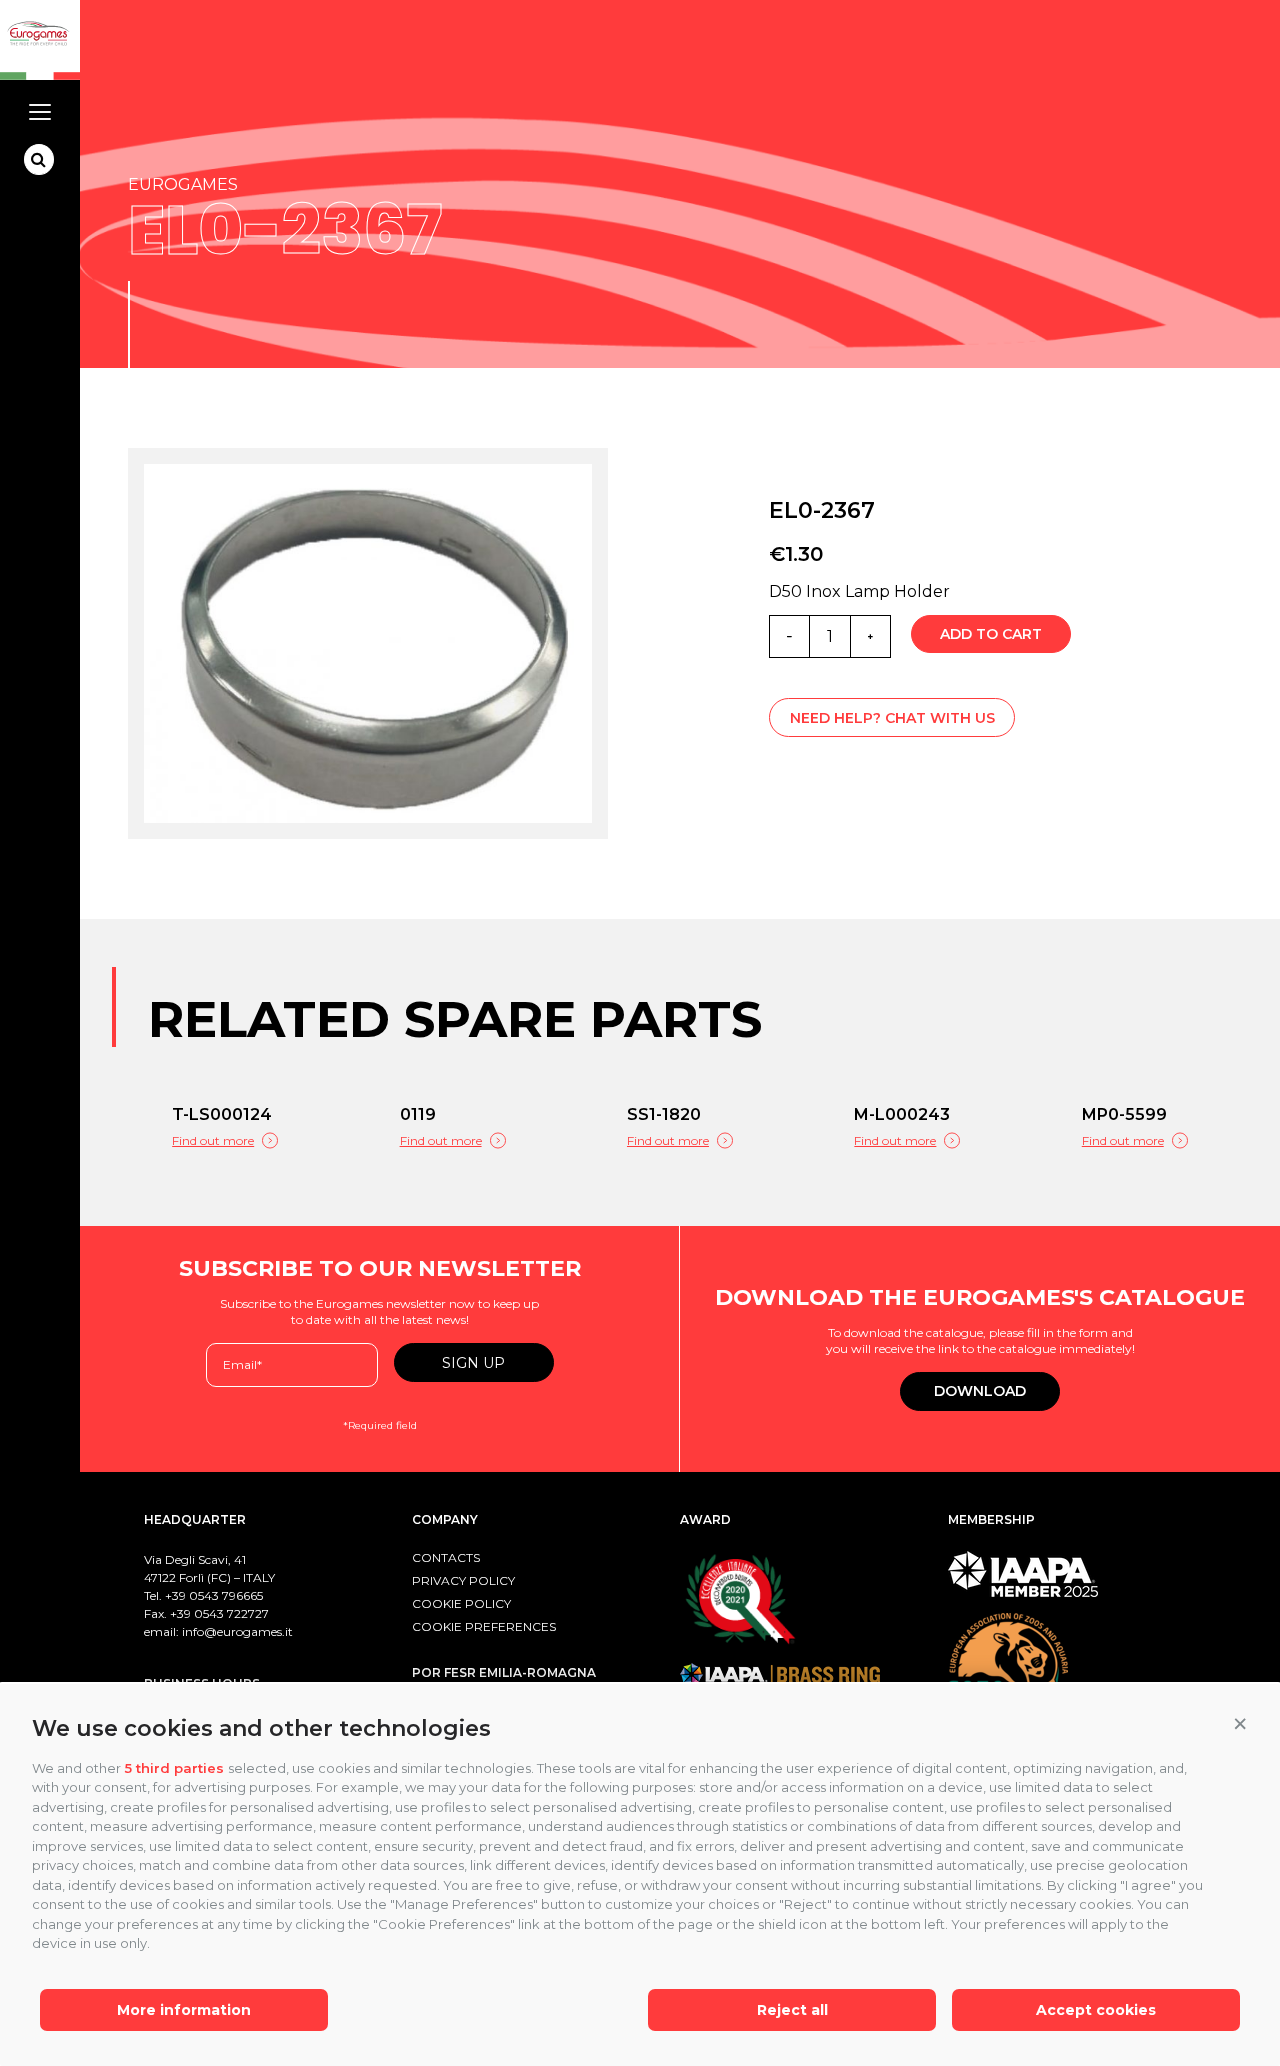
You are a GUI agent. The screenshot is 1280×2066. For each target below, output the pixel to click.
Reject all (792, 2010)
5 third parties (174, 1768)
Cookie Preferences (484, 1626)
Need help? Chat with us (892, 718)
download (980, 1391)
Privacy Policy (463, 1580)
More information (184, 2010)
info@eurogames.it (237, 1631)
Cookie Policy (461, 1603)
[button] (1240, 1724)
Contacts (446, 1557)
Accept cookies (1096, 2010)
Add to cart (991, 634)
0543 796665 (226, 1595)
